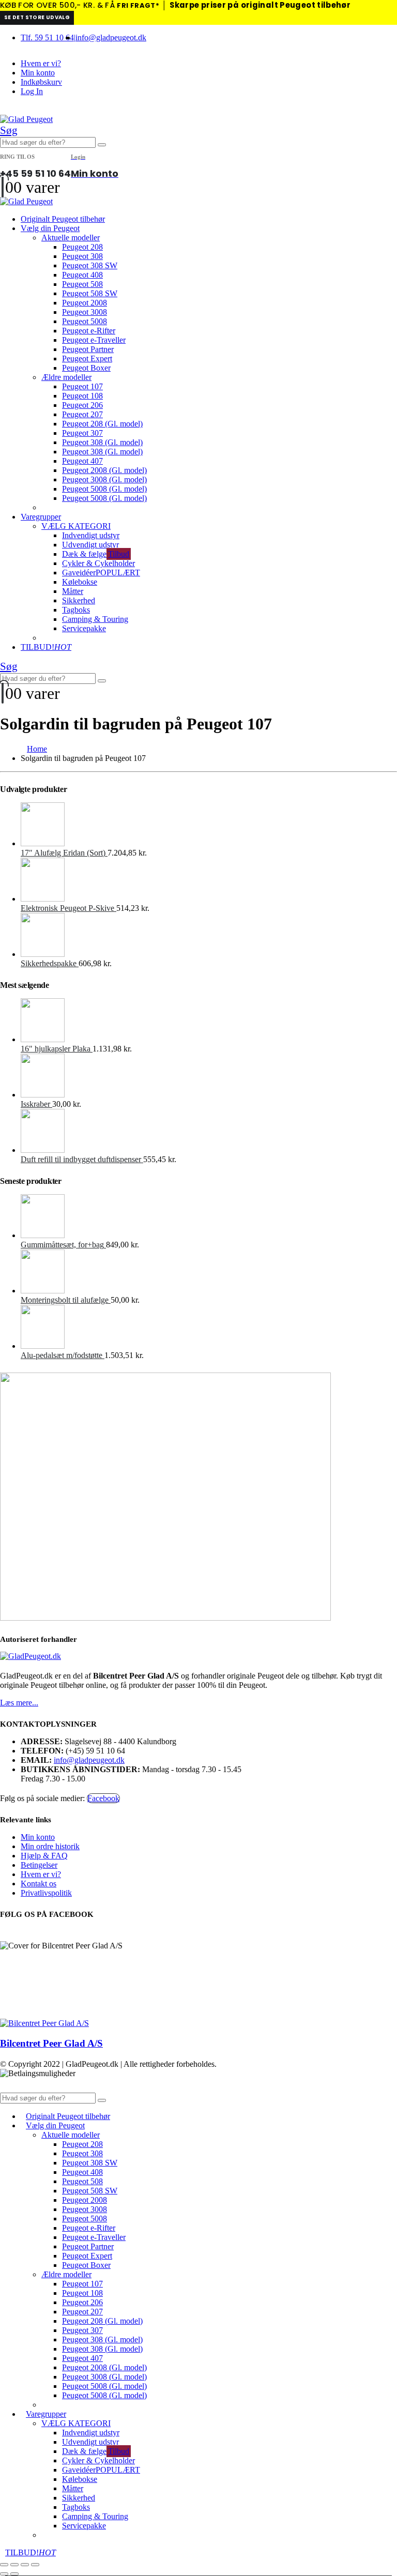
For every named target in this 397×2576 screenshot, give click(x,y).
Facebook (103, 1798)
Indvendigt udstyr (91, 535)
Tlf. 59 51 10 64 (47, 37)
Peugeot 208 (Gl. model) (102, 424)
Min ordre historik (50, 1846)
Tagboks (76, 610)
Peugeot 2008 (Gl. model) (104, 470)
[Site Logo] (26, 119)
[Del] (25, 2565)
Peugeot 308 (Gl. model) (102, 442)
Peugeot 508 (82, 284)
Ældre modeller (66, 377)
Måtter (73, 591)
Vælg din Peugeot (50, 228)
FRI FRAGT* (138, 5)
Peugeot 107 (82, 386)
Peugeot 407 (82, 461)
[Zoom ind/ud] (4, 2565)
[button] (9, 130)
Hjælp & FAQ (44, 1856)
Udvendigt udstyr (90, 545)
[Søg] (102, 145)
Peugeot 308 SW (90, 265)
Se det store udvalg (37, 17)
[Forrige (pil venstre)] (4, 2574)
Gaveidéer (101, 573)
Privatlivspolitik (46, 1893)
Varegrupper (41, 517)
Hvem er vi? (41, 63)
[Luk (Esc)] (35, 2565)
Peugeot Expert (87, 359)
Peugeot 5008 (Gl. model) (104, 489)
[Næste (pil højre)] (14, 2574)
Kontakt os (39, 1884)
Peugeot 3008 (85, 312)
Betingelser (39, 1865)
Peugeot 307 (82, 433)
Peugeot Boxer (86, 368)
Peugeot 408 (82, 275)
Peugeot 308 (82, 256)
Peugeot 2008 (85, 303)
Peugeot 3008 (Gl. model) (104, 479)
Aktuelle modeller (71, 238)
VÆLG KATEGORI (76, 526)
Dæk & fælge (96, 554)
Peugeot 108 (82, 396)
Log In (32, 91)
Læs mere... (19, 1703)
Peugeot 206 (82, 405)
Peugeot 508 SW (90, 293)
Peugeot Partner (88, 349)
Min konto (38, 73)
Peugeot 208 (82, 247)
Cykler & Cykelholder (98, 563)
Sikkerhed (79, 600)
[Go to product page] (209, 825)
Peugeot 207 (82, 414)
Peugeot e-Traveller (94, 340)
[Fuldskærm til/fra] (14, 2565)
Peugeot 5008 (85, 321)
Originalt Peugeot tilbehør (63, 219)
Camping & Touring (95, 619)
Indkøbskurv (41, 82)
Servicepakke (84, 628)
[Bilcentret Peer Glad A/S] (44, 2023)
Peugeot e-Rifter (89, 331)
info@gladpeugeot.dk (111, 37)
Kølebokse (80, 582)
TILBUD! (46, 647)
